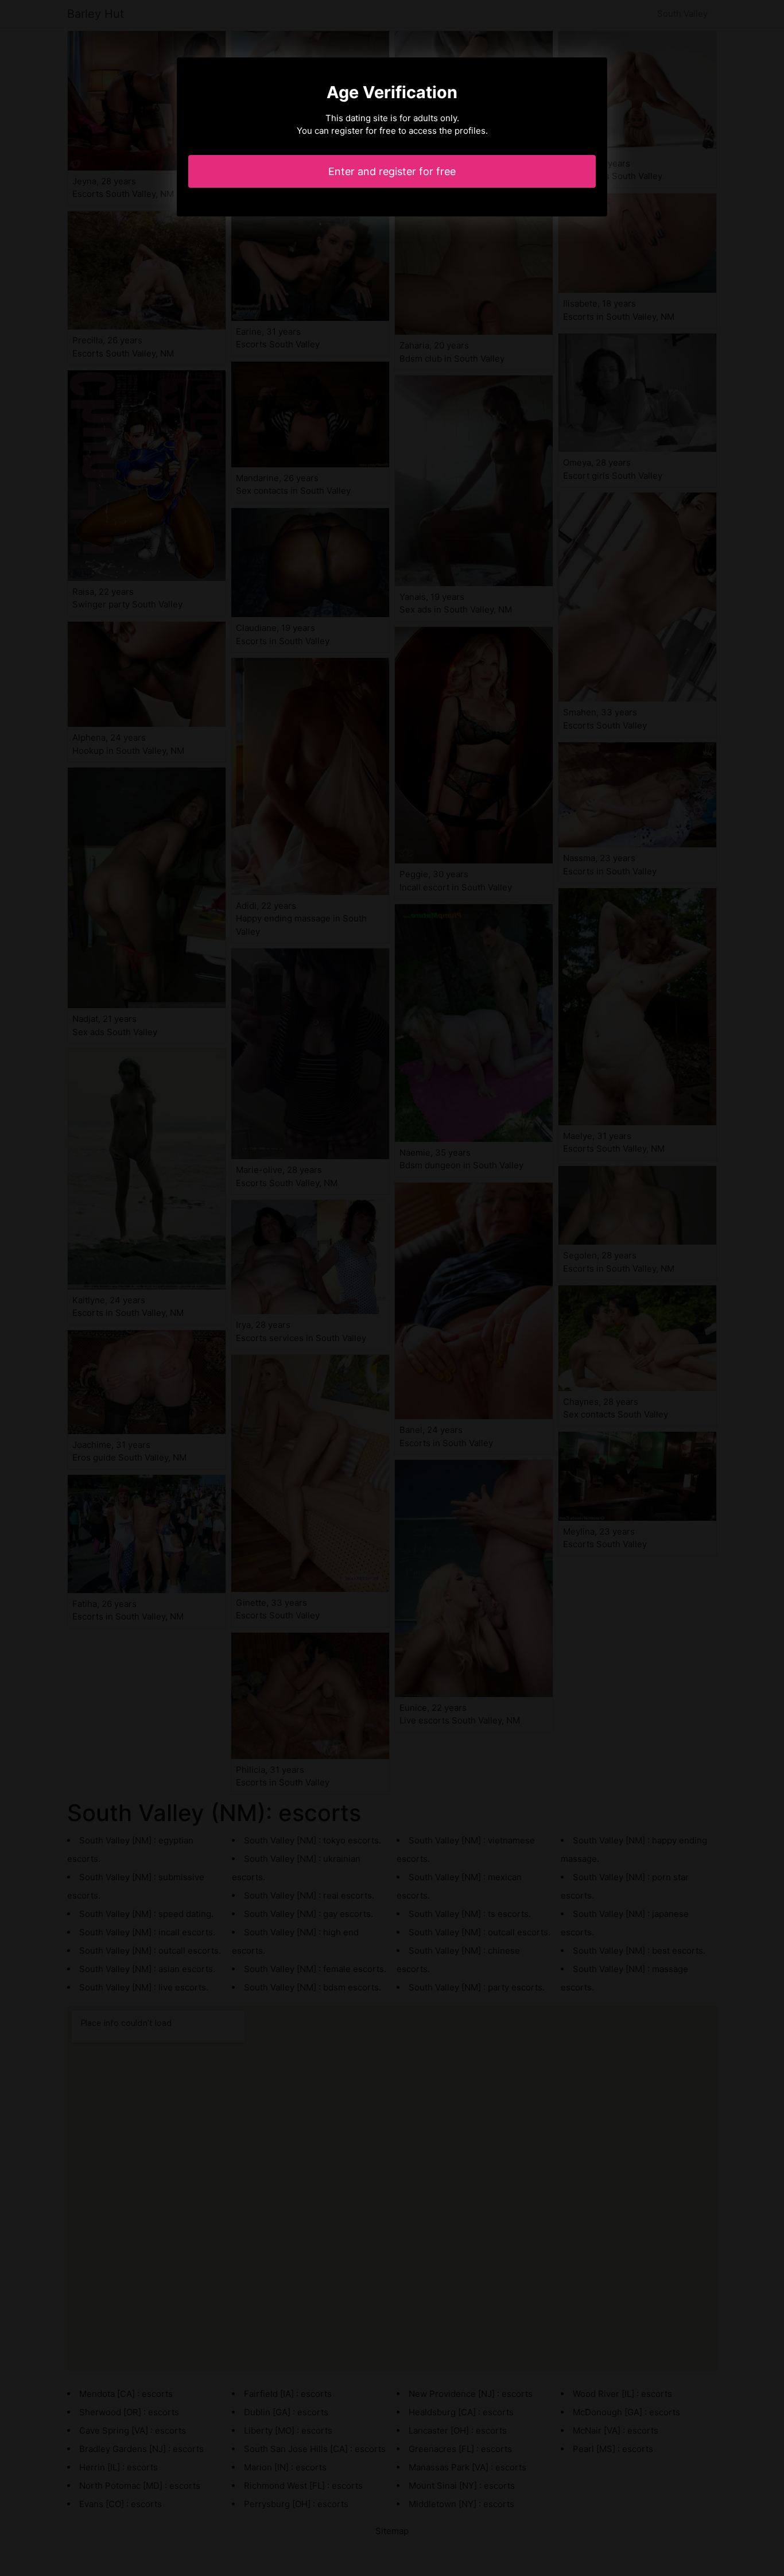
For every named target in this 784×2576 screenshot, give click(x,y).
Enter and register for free (392, 171)
